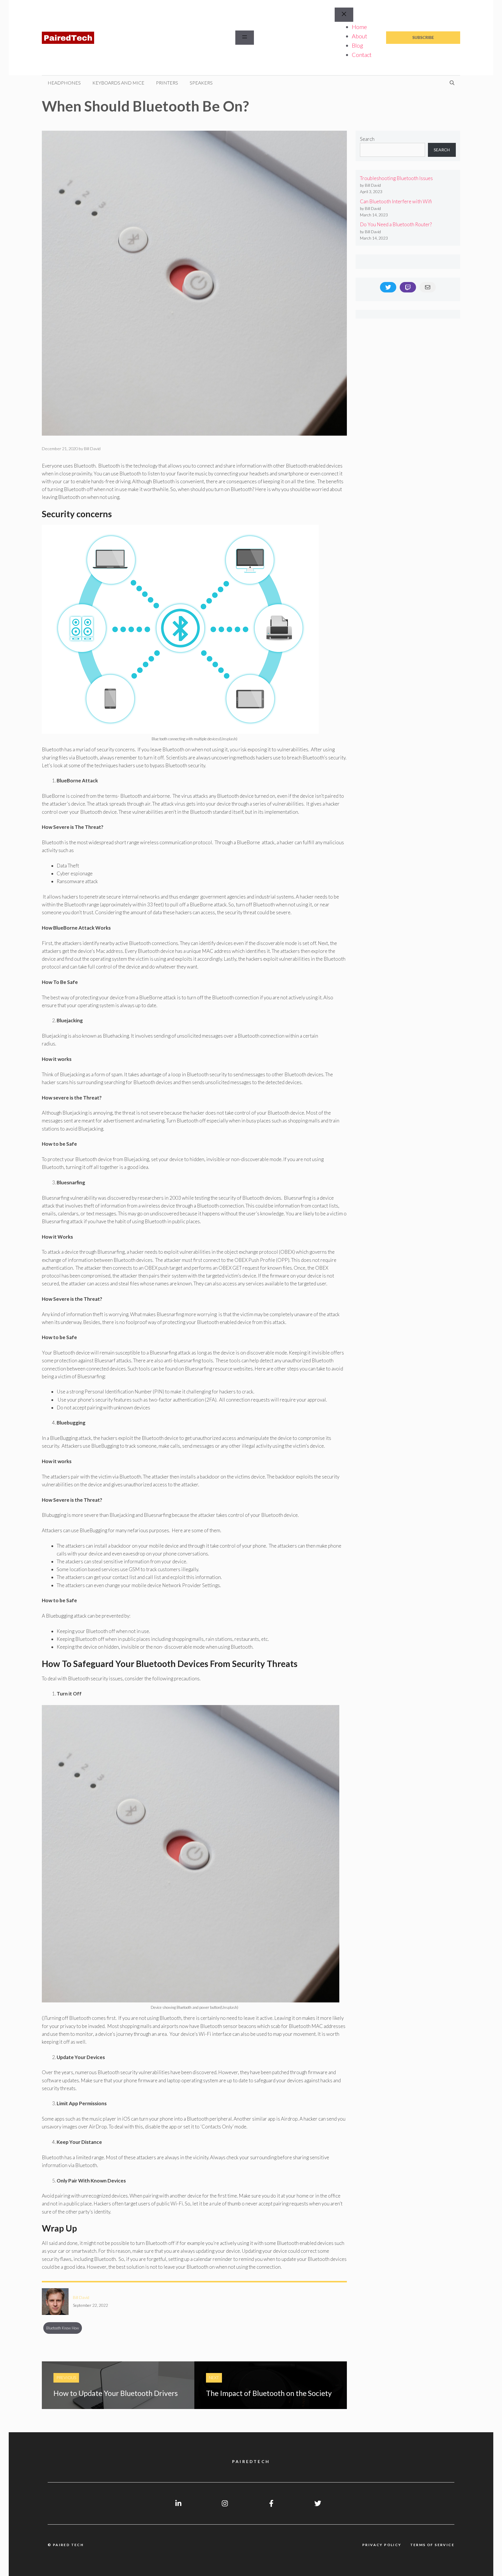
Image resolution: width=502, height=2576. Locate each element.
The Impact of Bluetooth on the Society (269, 2393)
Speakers (201, 83)
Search (367, 139)
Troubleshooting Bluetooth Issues (396, 178)
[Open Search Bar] (452, 83)
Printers (167, 83)
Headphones (64, 83)
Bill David (81, 2297)
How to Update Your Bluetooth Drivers (116, 2393)
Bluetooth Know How (63, 2328)
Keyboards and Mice (118, 83)
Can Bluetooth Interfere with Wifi (396, 201)
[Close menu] (344, 15)
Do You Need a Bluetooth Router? (396, 224)
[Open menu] (245, 38)
